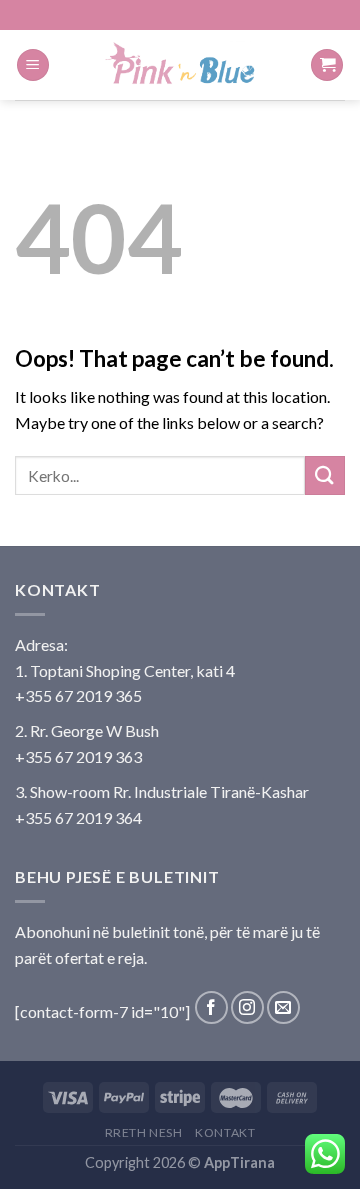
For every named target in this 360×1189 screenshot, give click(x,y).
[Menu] (33, 65)
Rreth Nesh (144, 1132)
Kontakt (225, 1132)
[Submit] (325, 475)
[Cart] (327, 65)
